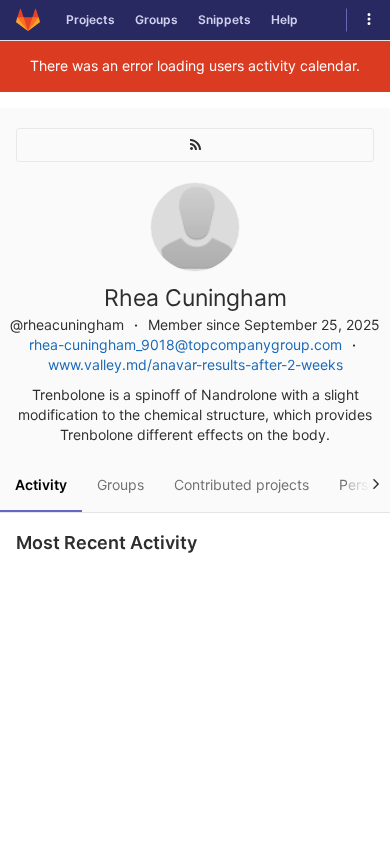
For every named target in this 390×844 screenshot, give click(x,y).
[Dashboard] (28, 20)
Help (284, 19)
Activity (41, 484)
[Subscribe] (195, 145)
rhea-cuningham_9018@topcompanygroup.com (185, 344)
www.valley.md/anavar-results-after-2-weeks (195, 364)
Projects (90, 19)
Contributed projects (241, 484)
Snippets (224, 19)
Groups (156, 19)
